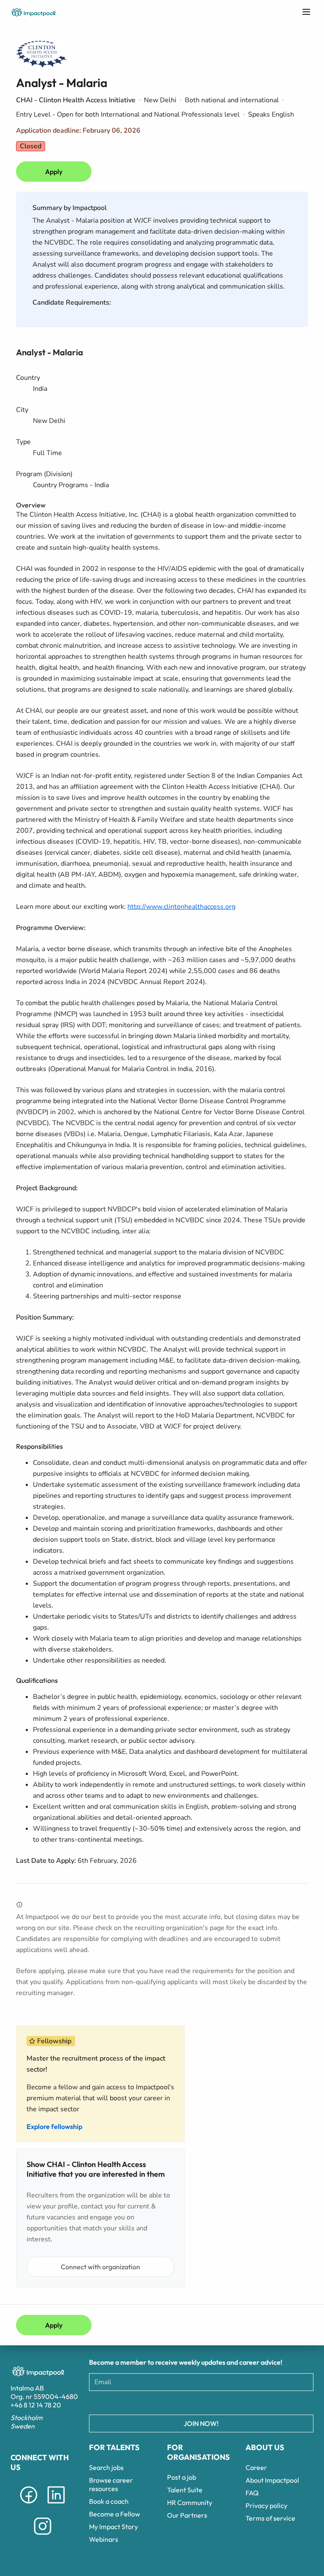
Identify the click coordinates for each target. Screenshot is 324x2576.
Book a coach (109, 2501)
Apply (54, 172)
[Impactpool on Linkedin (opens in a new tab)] (56, 2505)
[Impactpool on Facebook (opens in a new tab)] (29, 2505)
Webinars (104, 2539)
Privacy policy (266, 2505)
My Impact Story (113, 2527)
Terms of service (270, 2518)
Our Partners (187, 2515)
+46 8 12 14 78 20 (36, 2405)
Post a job (182, 2477)
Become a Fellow (115, 2514)
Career (256, 2467)
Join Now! (201, 2423)
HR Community (190, 2502)
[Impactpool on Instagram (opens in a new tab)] (43, 2536)
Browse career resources (111, 2484)
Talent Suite (185, 2490)
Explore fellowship (54, 2126)
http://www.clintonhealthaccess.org (181, 907)
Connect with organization (100, 2267)
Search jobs (106, 2467)
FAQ (252, 2493)
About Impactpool (272, 2480)
